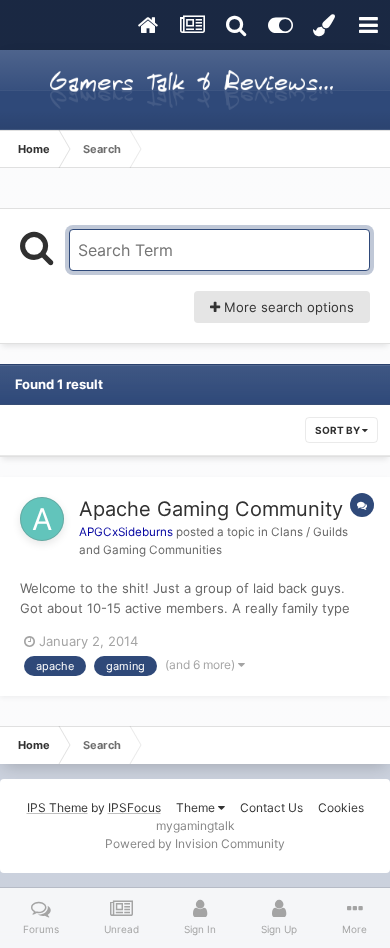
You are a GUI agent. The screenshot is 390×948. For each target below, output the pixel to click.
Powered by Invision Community (195, 843)
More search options (287, 307)
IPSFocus (134, 807)
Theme (197, 807)
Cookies (341, 807)
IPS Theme (57, 807)
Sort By (338, 430)
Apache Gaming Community (211, 509)
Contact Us (271, 807)
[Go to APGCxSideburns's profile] (42, 519)
